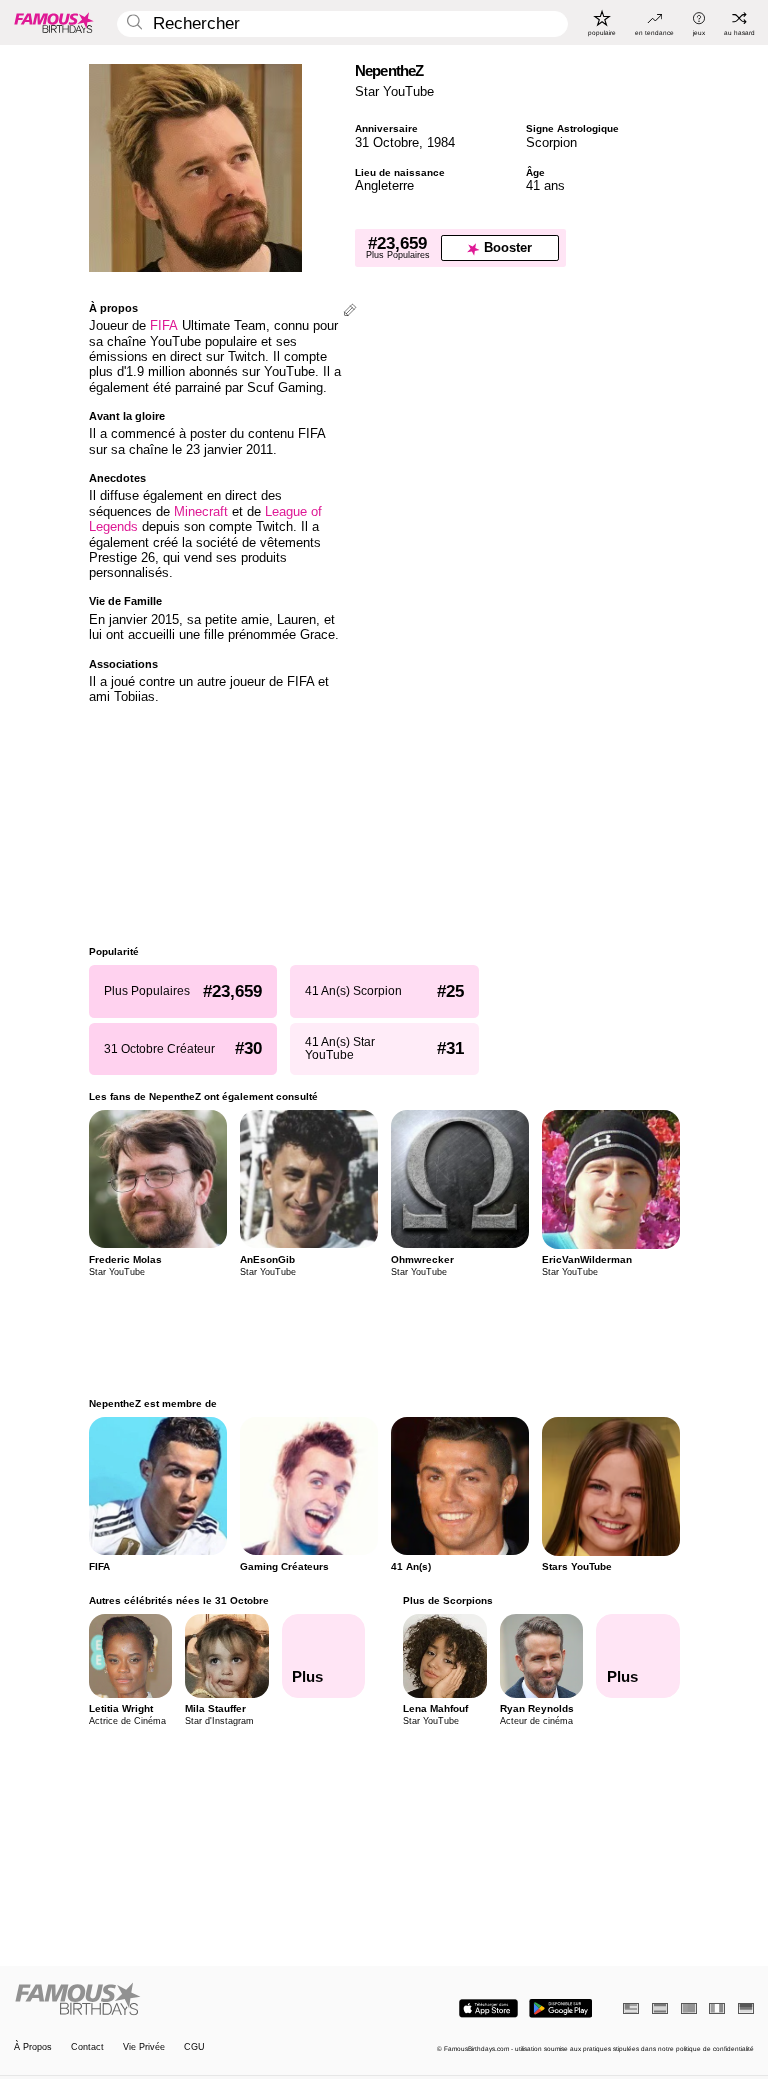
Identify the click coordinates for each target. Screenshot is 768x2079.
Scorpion (551, 142)
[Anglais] (631, 2008)
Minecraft (201, 511)
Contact (87, 2047)
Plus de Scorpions (448, 1600)
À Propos (33, 2047)
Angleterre (384, 185)
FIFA (164, 325)
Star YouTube (394, 91)
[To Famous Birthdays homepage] (54, 22)
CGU (194, 2047)
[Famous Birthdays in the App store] (488, 2008)
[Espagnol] (660, 2008)
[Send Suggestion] (350, 311)
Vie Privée (144, 2047)
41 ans (545, 185)
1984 (441, 142)
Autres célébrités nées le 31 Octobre (179, 1600)
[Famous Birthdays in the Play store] (560, 2008)
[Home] (196, 2000)
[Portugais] (689, 2008)
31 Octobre (387, 142)
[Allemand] (746, 2008)
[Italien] (717, 2008)
